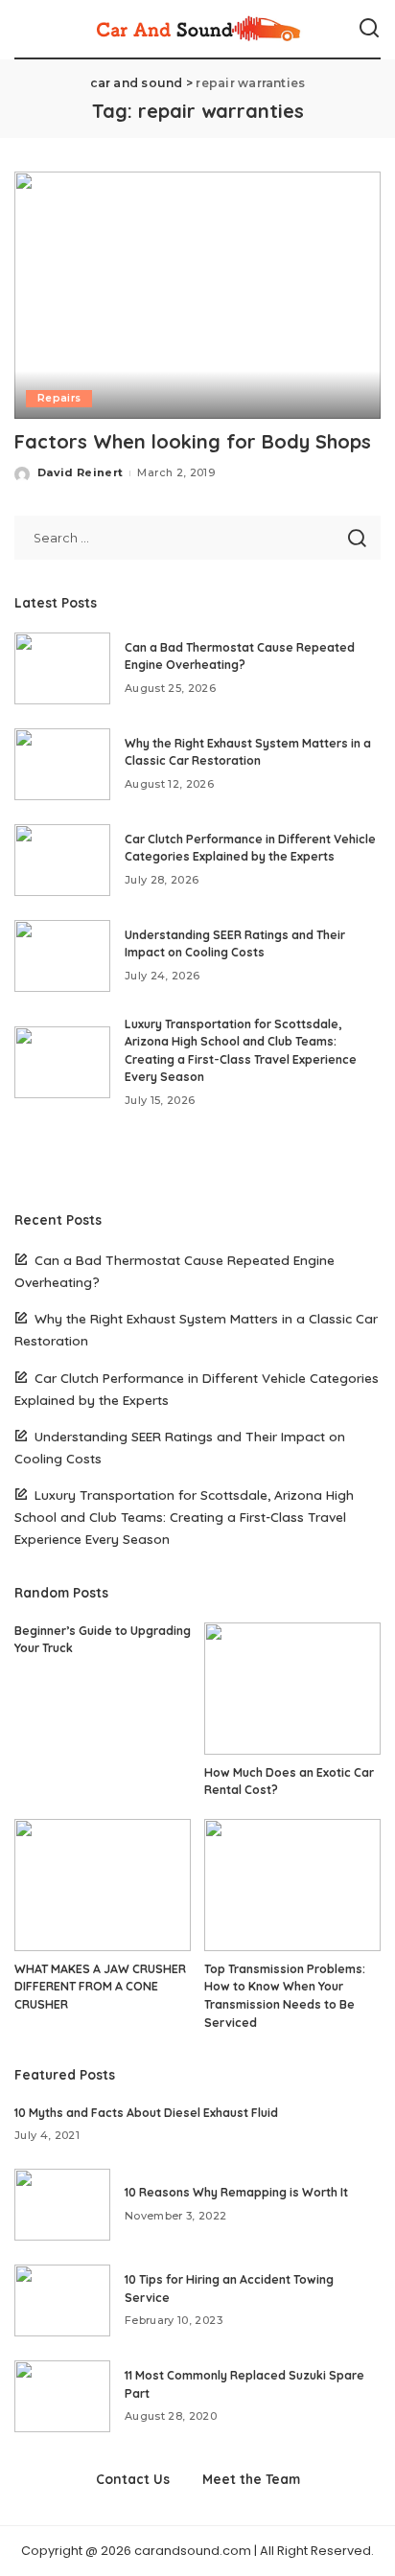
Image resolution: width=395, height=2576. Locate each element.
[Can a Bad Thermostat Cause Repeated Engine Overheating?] (62, 668)
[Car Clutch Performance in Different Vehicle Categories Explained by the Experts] (62, 860)
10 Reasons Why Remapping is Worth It (236, 2192)
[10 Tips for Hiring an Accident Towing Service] (62, 2300)
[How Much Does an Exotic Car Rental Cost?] (292, 1689)
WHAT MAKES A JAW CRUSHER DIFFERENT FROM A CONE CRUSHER (100, 1987)
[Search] (369, 29)
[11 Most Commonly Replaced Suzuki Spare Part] (62, 2396)
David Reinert (80, 472)
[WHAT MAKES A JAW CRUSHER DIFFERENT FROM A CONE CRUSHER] (103, 1885)
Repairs (59, 398)
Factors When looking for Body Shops (193, 441)
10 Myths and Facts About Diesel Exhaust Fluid (146, 2113)
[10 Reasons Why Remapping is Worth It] (62, 2205)
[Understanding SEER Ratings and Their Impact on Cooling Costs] (62, 956)
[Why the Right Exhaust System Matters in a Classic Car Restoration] (62, 764)
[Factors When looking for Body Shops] (197, 295)
